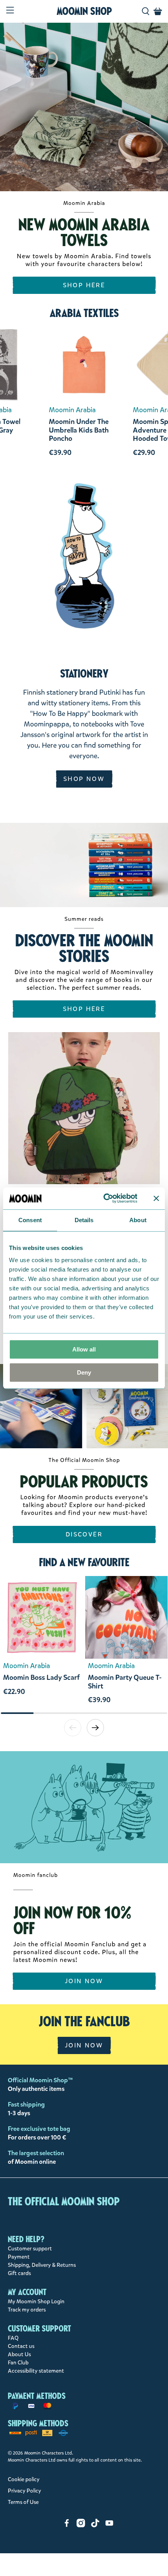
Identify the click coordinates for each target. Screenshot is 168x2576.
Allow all (84, 1349)
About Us (19, 2354)
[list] (84, 1644)
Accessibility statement (36, 2371)
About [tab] (138, 1220)
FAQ (13, 2338)
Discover (84, 1534)
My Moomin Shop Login (36, 2302)
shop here (84, 285)
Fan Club (18, 2363)
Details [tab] (84, 1220)
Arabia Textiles (84, 313)
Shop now (84, 779)
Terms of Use (23, 2502)
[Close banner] (156, 1198)
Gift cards (19, 2273)
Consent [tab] (30, 1220)
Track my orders (27, 2310)
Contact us (21, 2346)
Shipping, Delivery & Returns (42, 2265)
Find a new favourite (84, 1562)
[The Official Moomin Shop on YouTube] (109, 2526)
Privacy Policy (24, 2491)
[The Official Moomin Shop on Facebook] (67, 2526)
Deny (84, 1372)
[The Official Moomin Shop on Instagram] (81, 2526)
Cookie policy (24, 2479)
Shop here (84, 1009)
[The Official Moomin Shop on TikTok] (95, 2526)
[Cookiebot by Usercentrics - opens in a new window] (104, 1198)
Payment (19, 2257)
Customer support (30, 2249)
